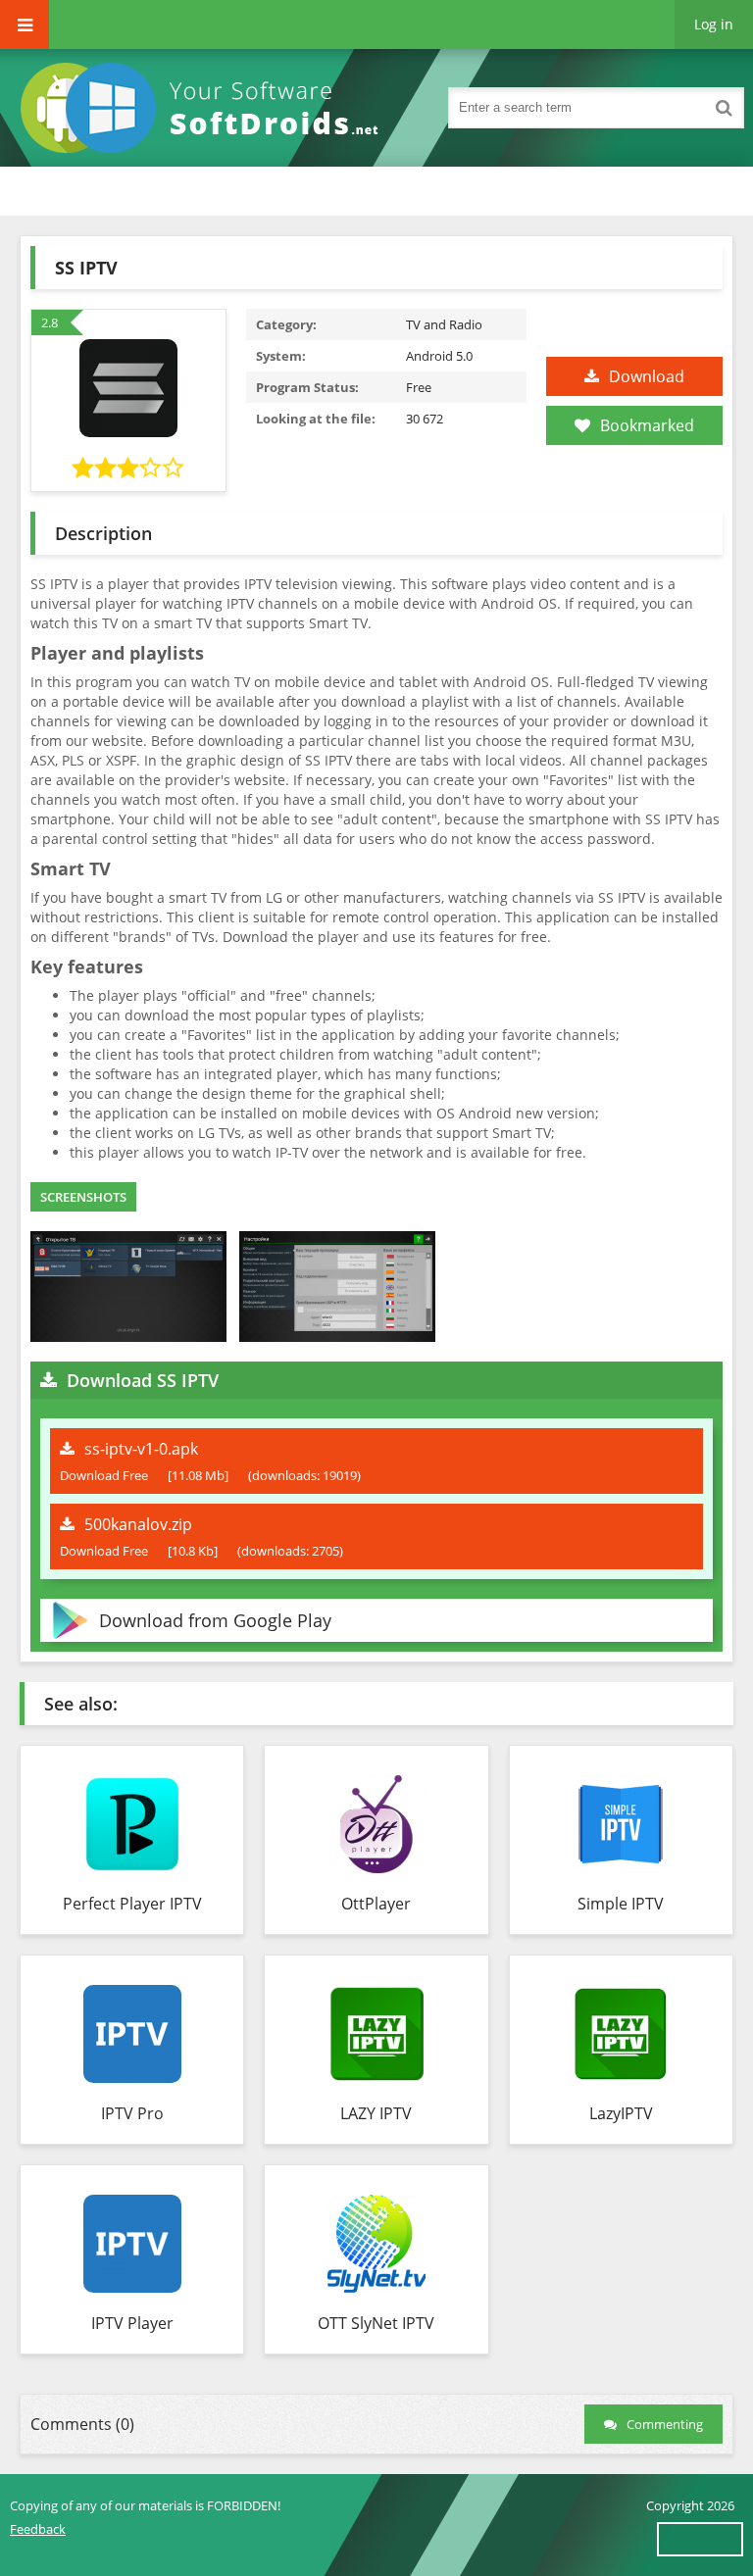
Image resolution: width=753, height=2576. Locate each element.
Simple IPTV (621, 1904)
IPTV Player (132, 2323)
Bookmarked (647, 425)
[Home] (206, 108)
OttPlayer (376, 1904)
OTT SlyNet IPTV (376, 2323)
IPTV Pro (132, 2113)
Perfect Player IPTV (132, 1904)
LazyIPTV (621, 2113)
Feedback (38, 2529)
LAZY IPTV (376, 2113)
